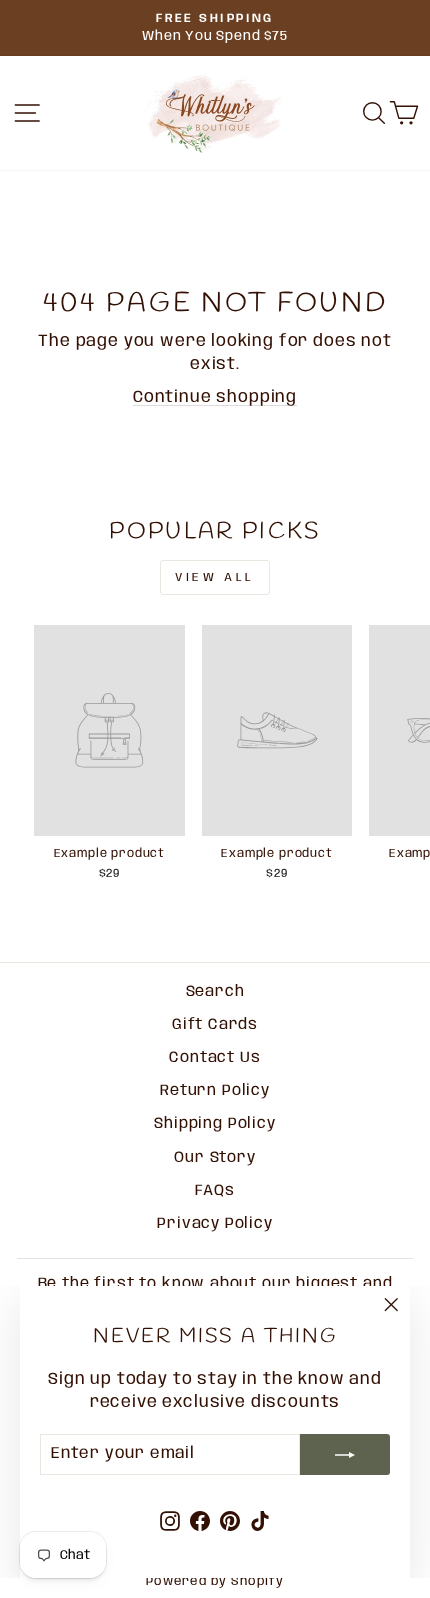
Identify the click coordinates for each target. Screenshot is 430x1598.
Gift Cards (215, 1025)
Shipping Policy (214, 1124)
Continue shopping (215, 397)
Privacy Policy (215, 1224)
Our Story (214, 1158)
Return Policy (215, 1091)
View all (215, 577)
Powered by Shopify (215, 1581)
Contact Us (214, 1058)
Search (215, 992)
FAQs (214, 1191)
